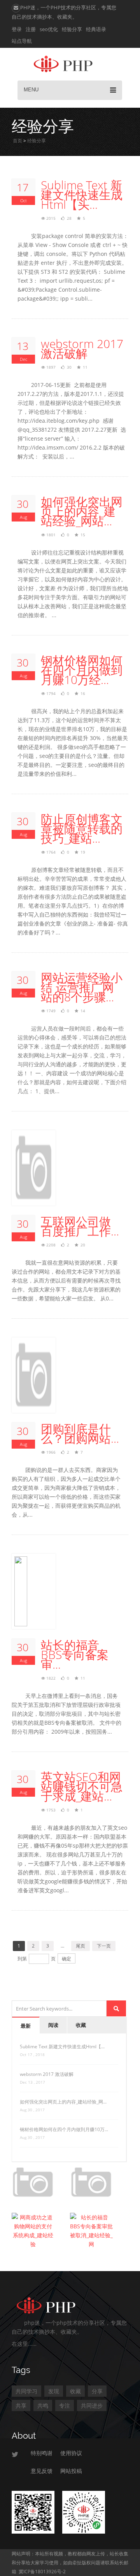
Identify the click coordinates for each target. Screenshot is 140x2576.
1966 (51, 1452)
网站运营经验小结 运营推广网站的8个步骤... (82, 987)
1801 (51, 535)
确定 (66, 1959)
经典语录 (96, 29)
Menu (31, 90)
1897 (51, 367)
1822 (51, 1678)
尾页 (80, 1946)
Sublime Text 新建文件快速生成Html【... (62, 2047)
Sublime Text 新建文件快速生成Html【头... (82, 195)
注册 (31, 29)
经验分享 (72, 29)
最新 (26, 2026)
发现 (54, 2391)
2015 (51, 218)
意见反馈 (42, 2471)
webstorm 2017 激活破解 (82, 348)
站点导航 (22, 41)
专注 (65, 2405)
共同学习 (26, 2391)
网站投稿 (71, 2471)
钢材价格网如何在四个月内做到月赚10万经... (82, 670)
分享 (97, 2391)
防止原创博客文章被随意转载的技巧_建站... (82, 829)
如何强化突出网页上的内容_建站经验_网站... (82, 511)
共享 (21, 2405)
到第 (22, 1959)
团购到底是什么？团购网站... (80, 1433)
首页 (17, 141)
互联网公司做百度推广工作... (80, 1226)
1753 (51, 1810)
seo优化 (49, 29)
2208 (51, 1245)
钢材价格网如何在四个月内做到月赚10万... (64, 2129)
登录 (17, 29)
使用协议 (71, 2453)
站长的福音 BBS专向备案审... (75, 1655)
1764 (51, 852)
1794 (51, 693)
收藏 (81, 2025)
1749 (51, 1011)
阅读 (53, 2025)
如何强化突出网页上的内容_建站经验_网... (63, 2102)
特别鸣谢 (42, 2453)
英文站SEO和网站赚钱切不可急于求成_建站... (82, 1786)
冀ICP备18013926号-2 (42, 2572)
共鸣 (43, 2405)
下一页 (104, 1946)
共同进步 (92, 2405)
